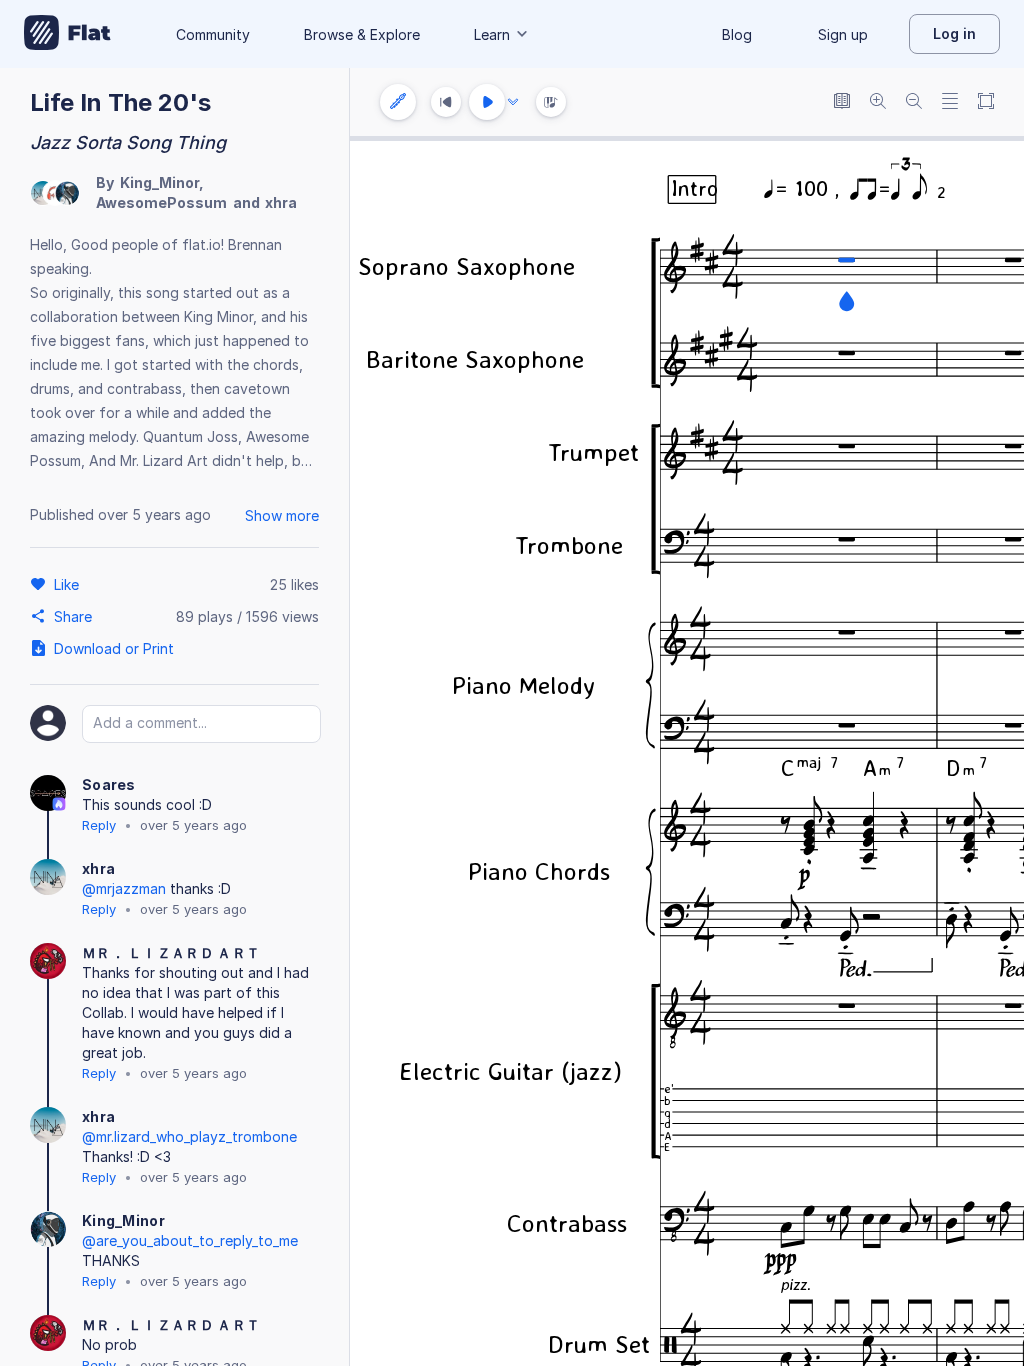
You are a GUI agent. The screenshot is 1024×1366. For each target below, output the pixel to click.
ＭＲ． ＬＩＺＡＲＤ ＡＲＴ (171, 952)
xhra (281, 202)
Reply (99, 825)
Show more (282, 515)
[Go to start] (446, 102)
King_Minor (159, 182)
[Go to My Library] (67, 34)
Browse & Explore (362, 34)
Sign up (843, 34)
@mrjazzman (124, 888)
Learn (492, 34)
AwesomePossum (161, 202)
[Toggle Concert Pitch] (842, 102)
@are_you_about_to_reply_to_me (190, 1240)
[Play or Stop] (487, 102)
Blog (737, 34)
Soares (109, 784)
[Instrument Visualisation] (551, 102)
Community (213, 34)
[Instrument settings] (398, 102)
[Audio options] (513, 102)
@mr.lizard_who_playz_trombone (189, 1136)
